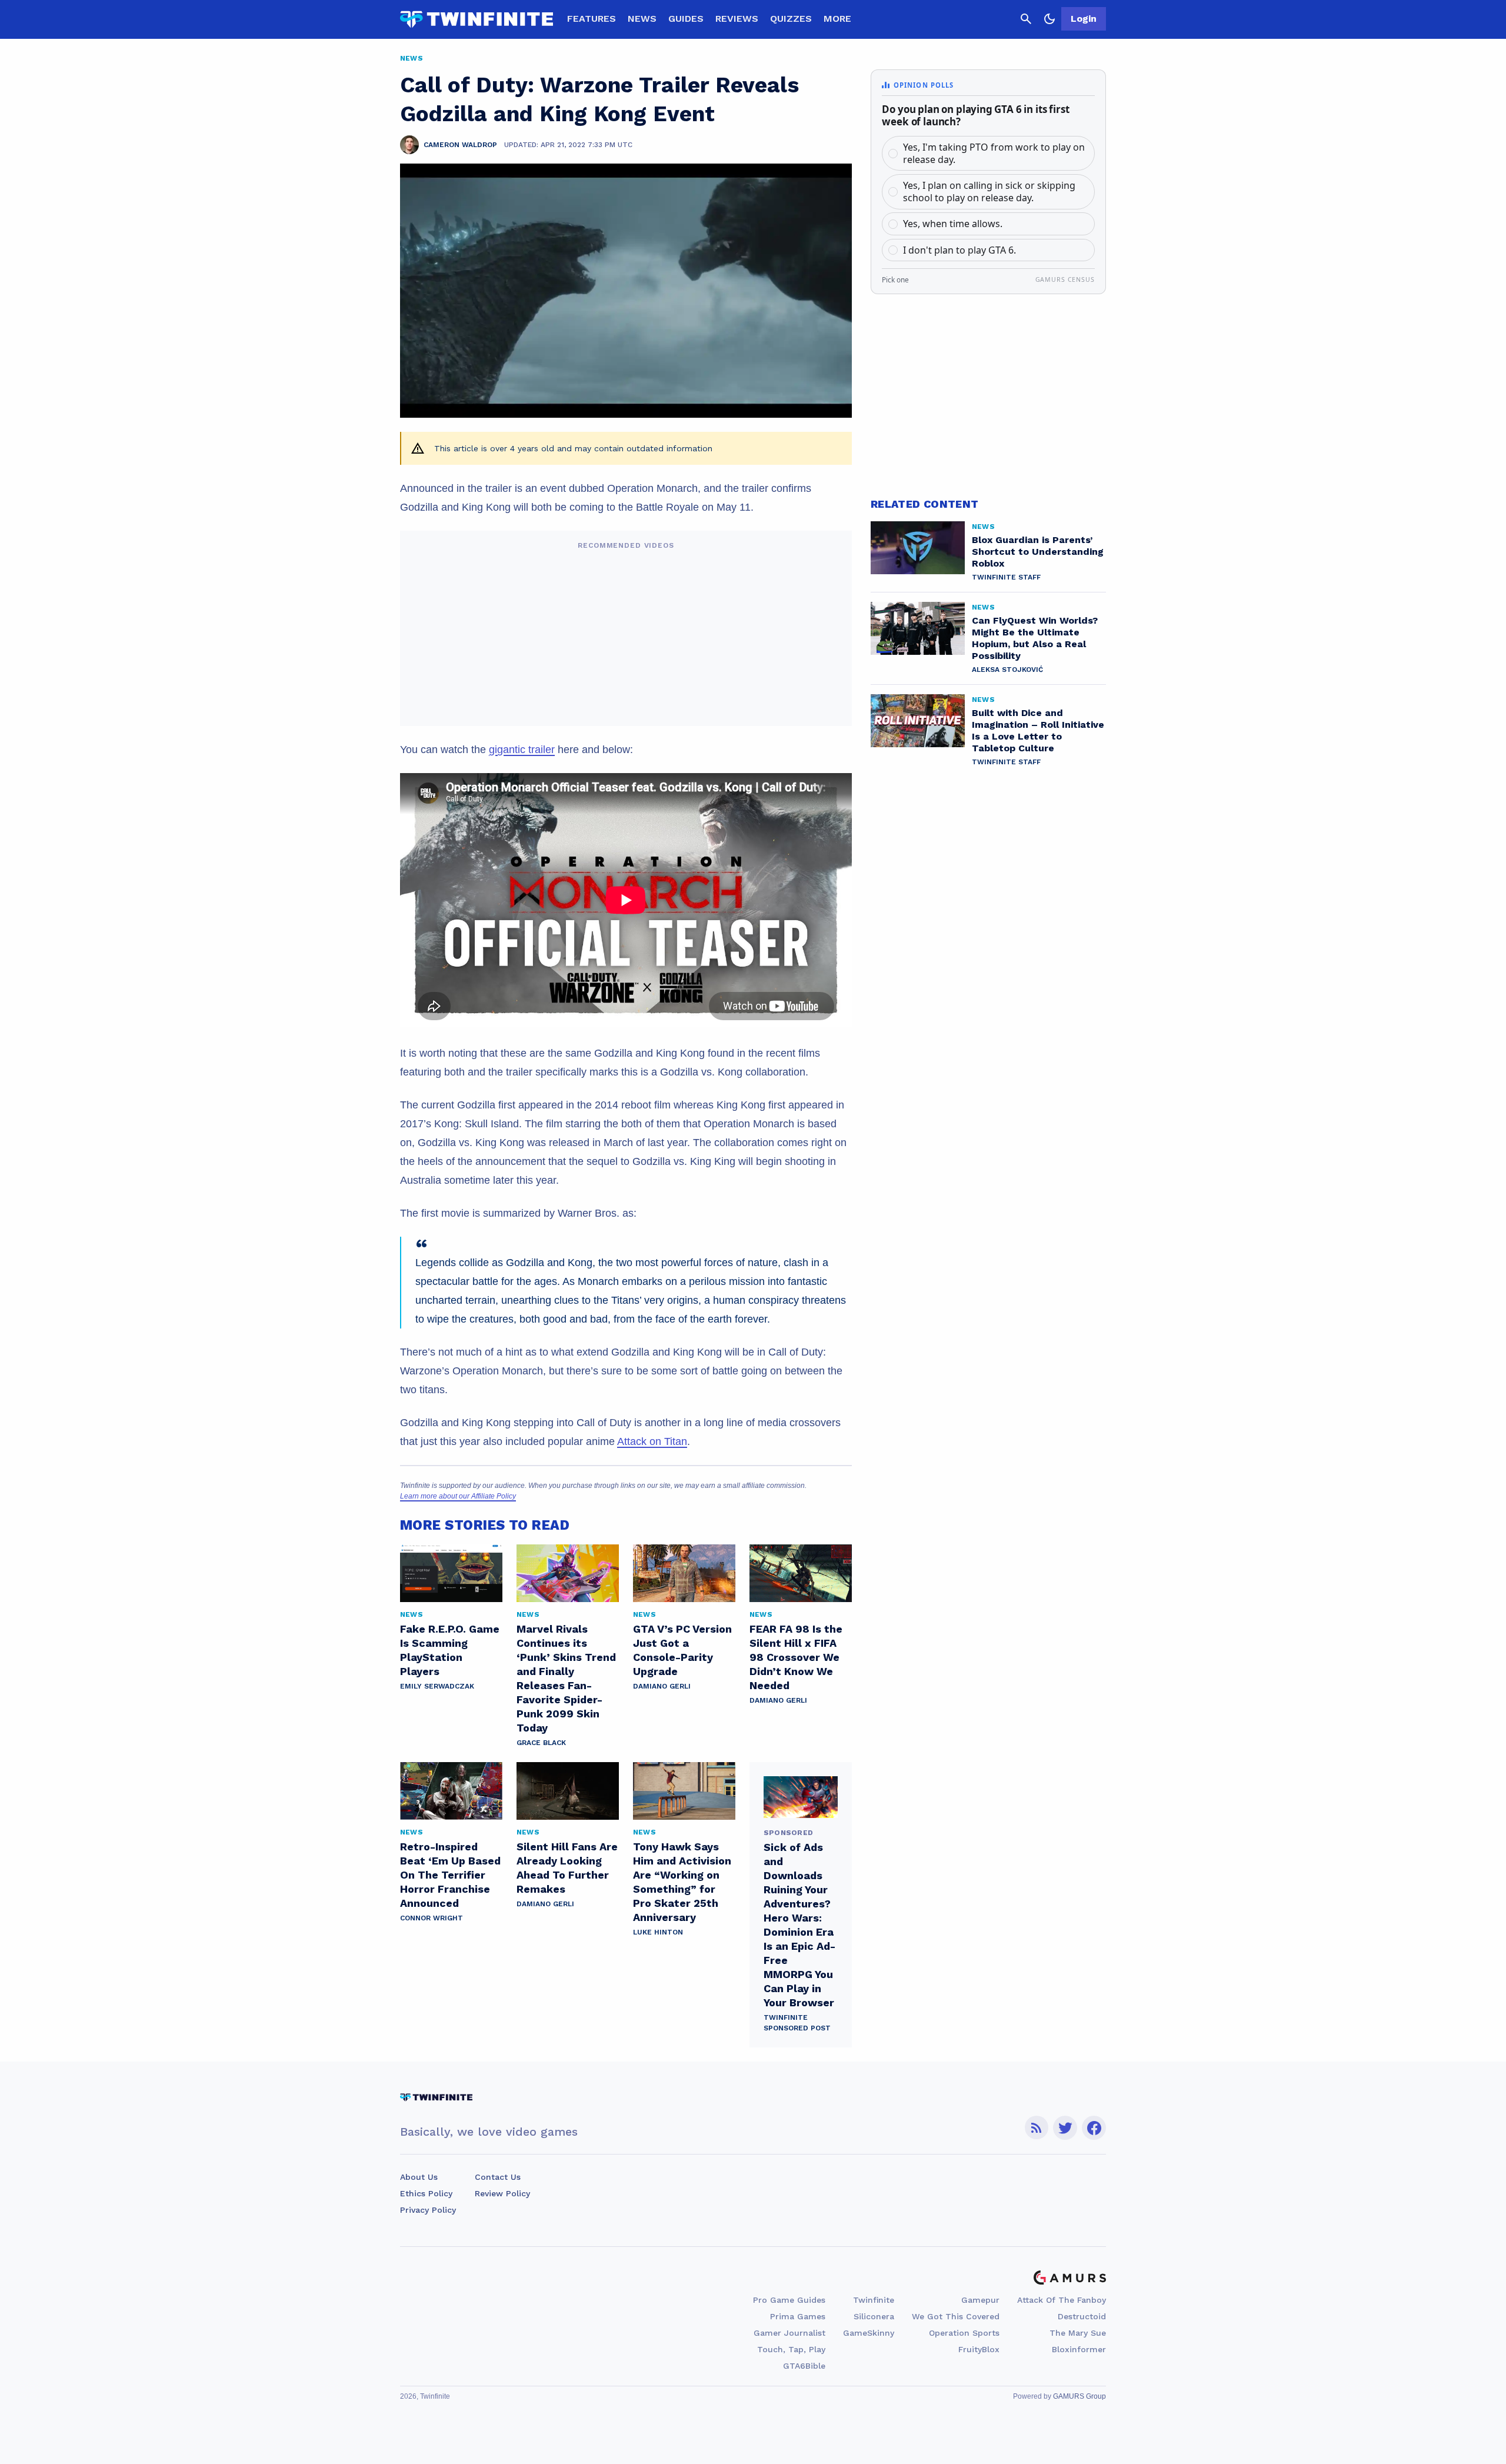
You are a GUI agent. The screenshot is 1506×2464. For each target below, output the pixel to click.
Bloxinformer (1079, 2349)
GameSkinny (869, 2333)
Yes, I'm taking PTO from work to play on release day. (994, 153)
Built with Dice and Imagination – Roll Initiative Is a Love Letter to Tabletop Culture (1038, 730)
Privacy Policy (428, 2210)
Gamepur (980, 2300)
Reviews (737, 19)
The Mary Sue (1078, 2333)
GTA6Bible (804, 2366)
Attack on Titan (652, 1441)
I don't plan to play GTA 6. (959, 250)
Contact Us (498, 2177)
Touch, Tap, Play (791, 2349)
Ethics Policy (426, 2193)
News (642, 19)
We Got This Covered (956, 2316)
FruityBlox (979, 2349)
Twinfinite (874, 2300)
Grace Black (541, 1743)
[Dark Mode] (1049, 19)
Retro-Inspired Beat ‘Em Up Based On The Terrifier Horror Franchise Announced (450, 1875)
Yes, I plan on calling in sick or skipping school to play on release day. (989, 192)
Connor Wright (432, 1918)
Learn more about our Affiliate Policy (458, 1496)
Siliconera (874, 2316)
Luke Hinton (658, 1932)
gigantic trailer (522, 750)
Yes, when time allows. (953, 224)
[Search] (1026, 19)
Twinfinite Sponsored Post (797, 2023)
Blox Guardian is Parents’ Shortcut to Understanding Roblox (1038, 552)
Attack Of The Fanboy (1062, 2300)
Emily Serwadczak (437, 1686)
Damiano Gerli (662, 1686)
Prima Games (798, 2316)
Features (592, 19)
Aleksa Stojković (1007, 670)
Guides (686, 19)
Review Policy (502, 2193)
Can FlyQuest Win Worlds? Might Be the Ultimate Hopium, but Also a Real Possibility (1035, 638)
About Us (419, 2177)
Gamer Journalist (789, 2333)
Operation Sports (964, 2333)
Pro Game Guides (789, 2300)
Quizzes (791, 19)
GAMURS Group (1079, 2396)
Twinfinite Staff (1006, 577)
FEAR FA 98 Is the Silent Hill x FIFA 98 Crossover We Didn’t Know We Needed (796, 1657)
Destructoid (1082, 2316)
